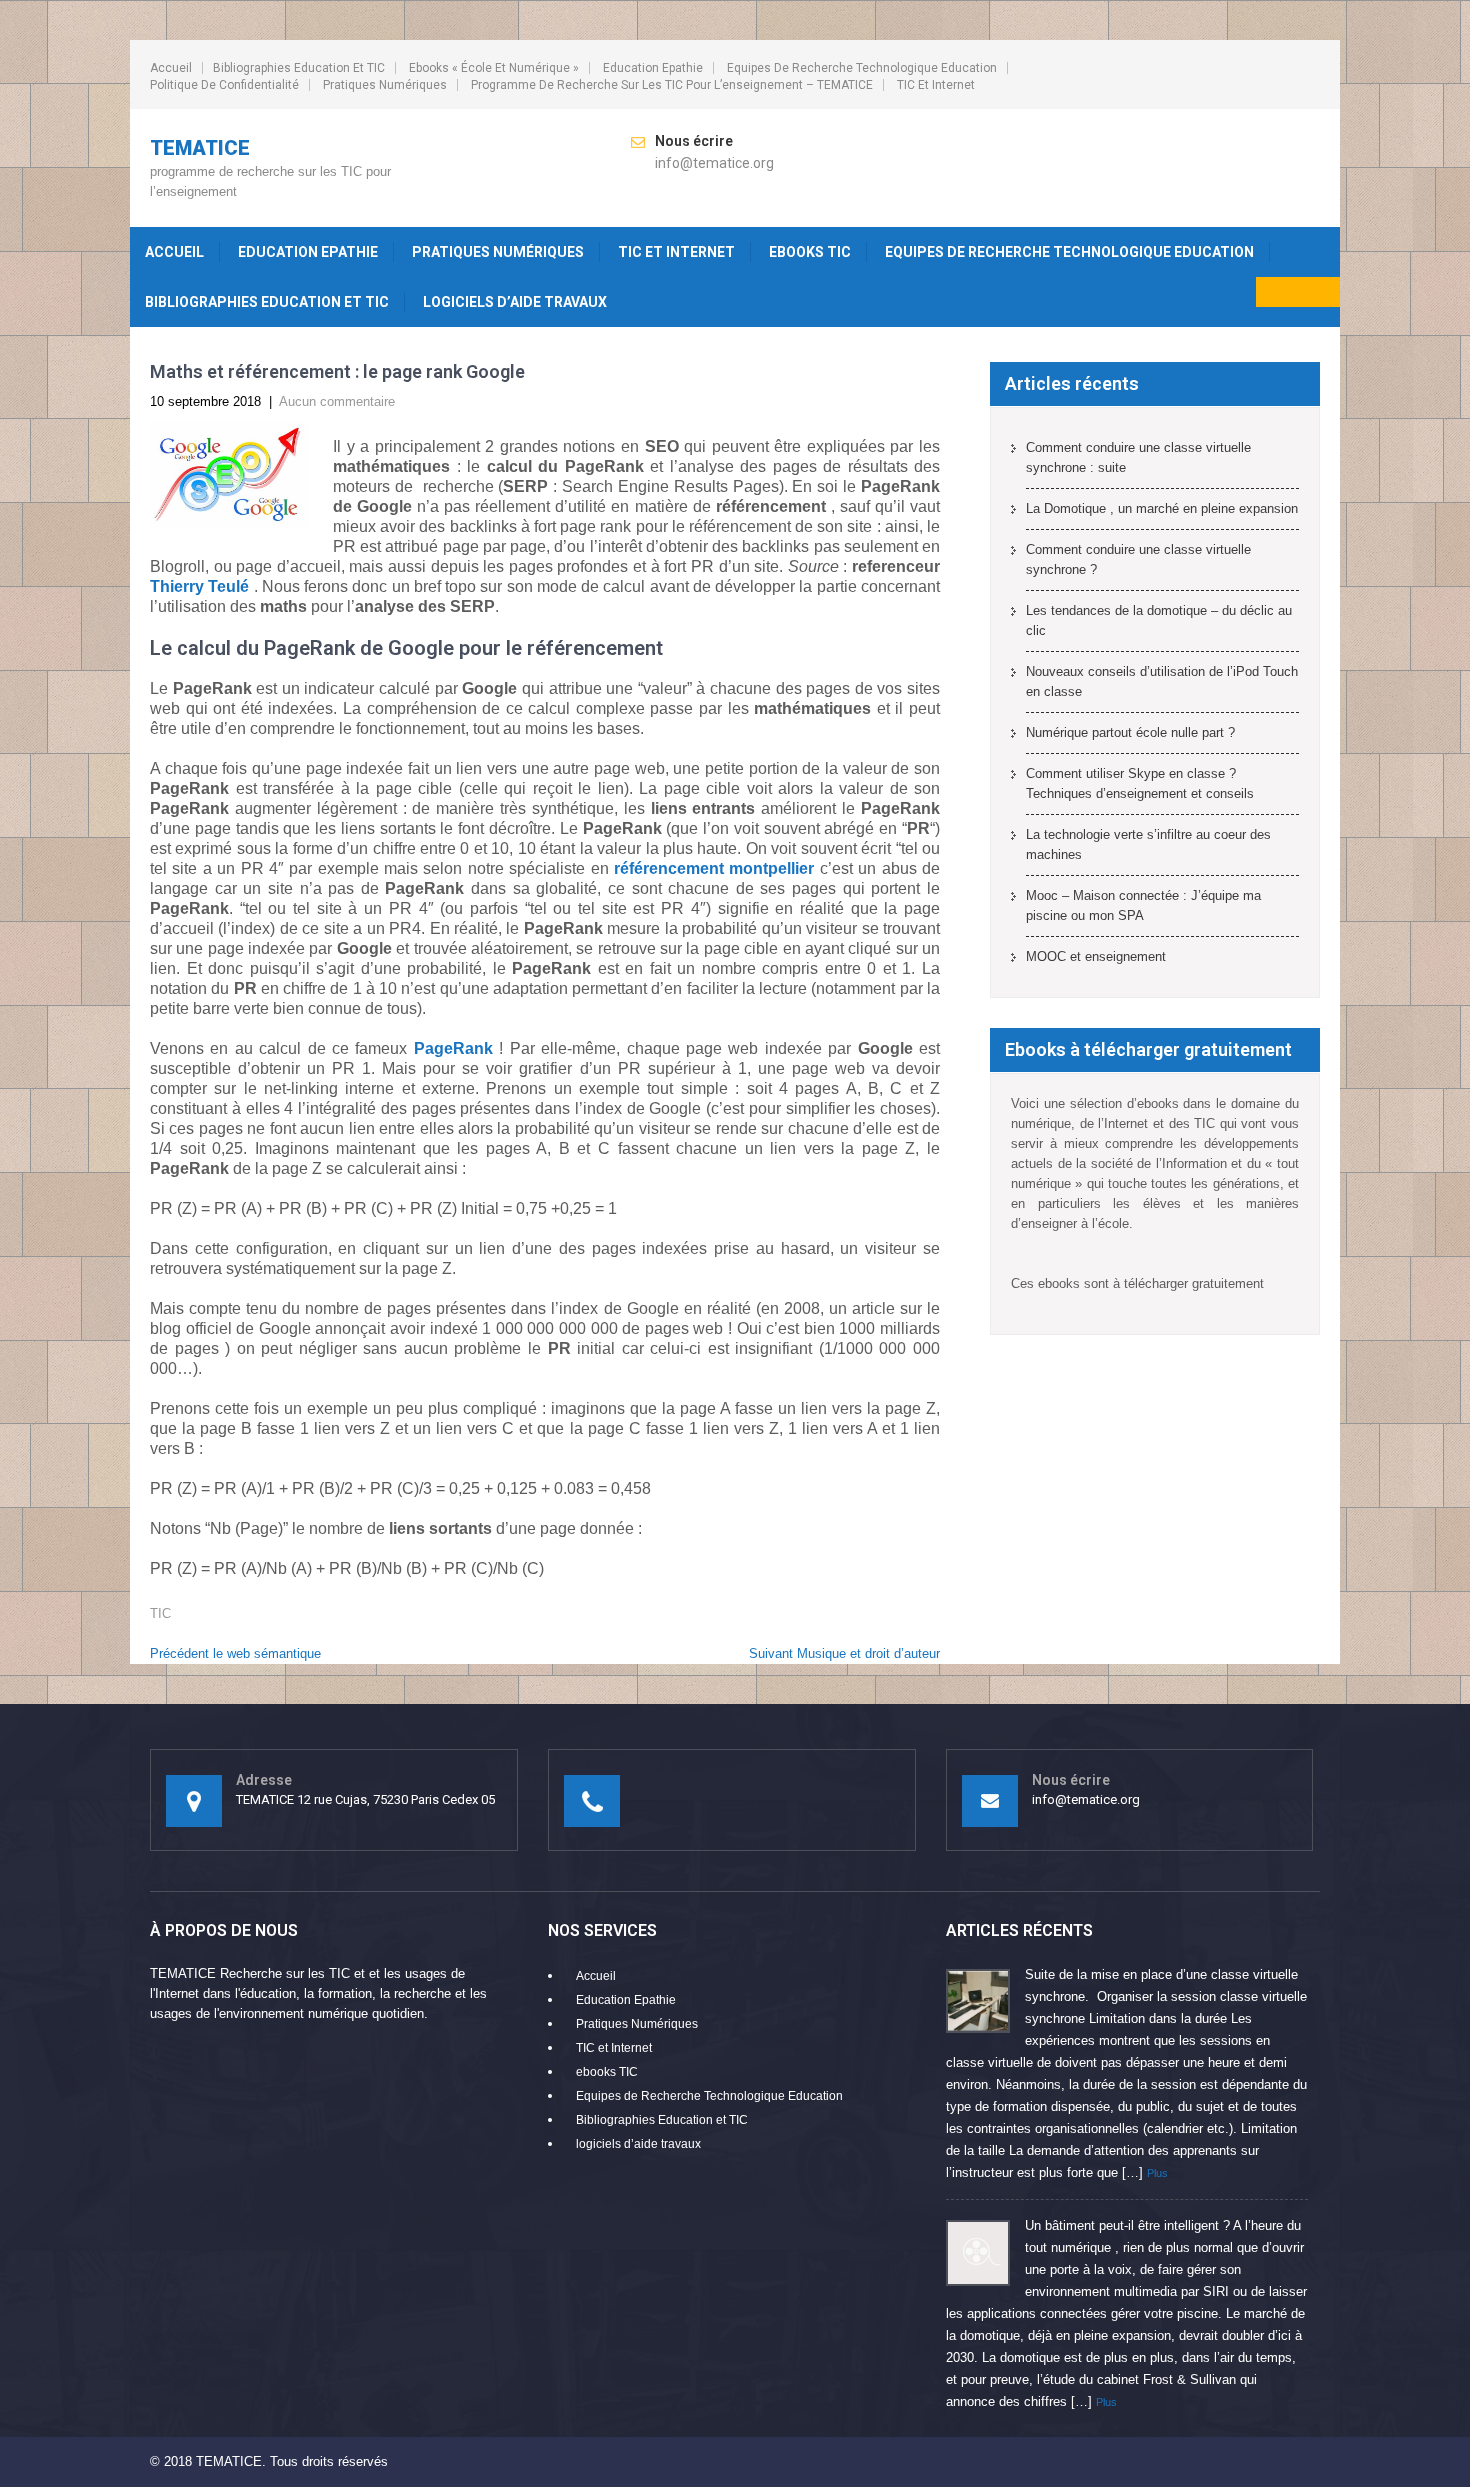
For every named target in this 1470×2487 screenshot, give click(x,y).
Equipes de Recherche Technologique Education (862, 68)
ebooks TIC (810, 252)
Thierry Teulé (199, 586)
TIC (160, 1613)
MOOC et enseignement (1096, 956)
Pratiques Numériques (385, 85)
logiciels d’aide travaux (515, 302)
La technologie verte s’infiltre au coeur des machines (1148, 844)
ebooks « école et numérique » (494, 68)
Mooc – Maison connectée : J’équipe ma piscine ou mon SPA (1143, 905)
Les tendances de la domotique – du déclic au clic (1159, 620)
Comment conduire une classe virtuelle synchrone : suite (1138, 457)
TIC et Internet (936, 85)
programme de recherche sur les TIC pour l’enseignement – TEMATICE (672, 85)
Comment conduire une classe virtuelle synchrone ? (1138, 559)
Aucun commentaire (337, 401)
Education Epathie (653, 68)
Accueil (171, 68)
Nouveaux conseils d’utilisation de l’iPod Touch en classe (1162, 681)
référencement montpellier (714, 868)
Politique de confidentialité (224, 85)
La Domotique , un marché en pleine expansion (1162, 508)
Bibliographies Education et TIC (299, 68)
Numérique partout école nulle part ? (1130, 732)
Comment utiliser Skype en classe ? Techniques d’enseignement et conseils (1140, 783)
